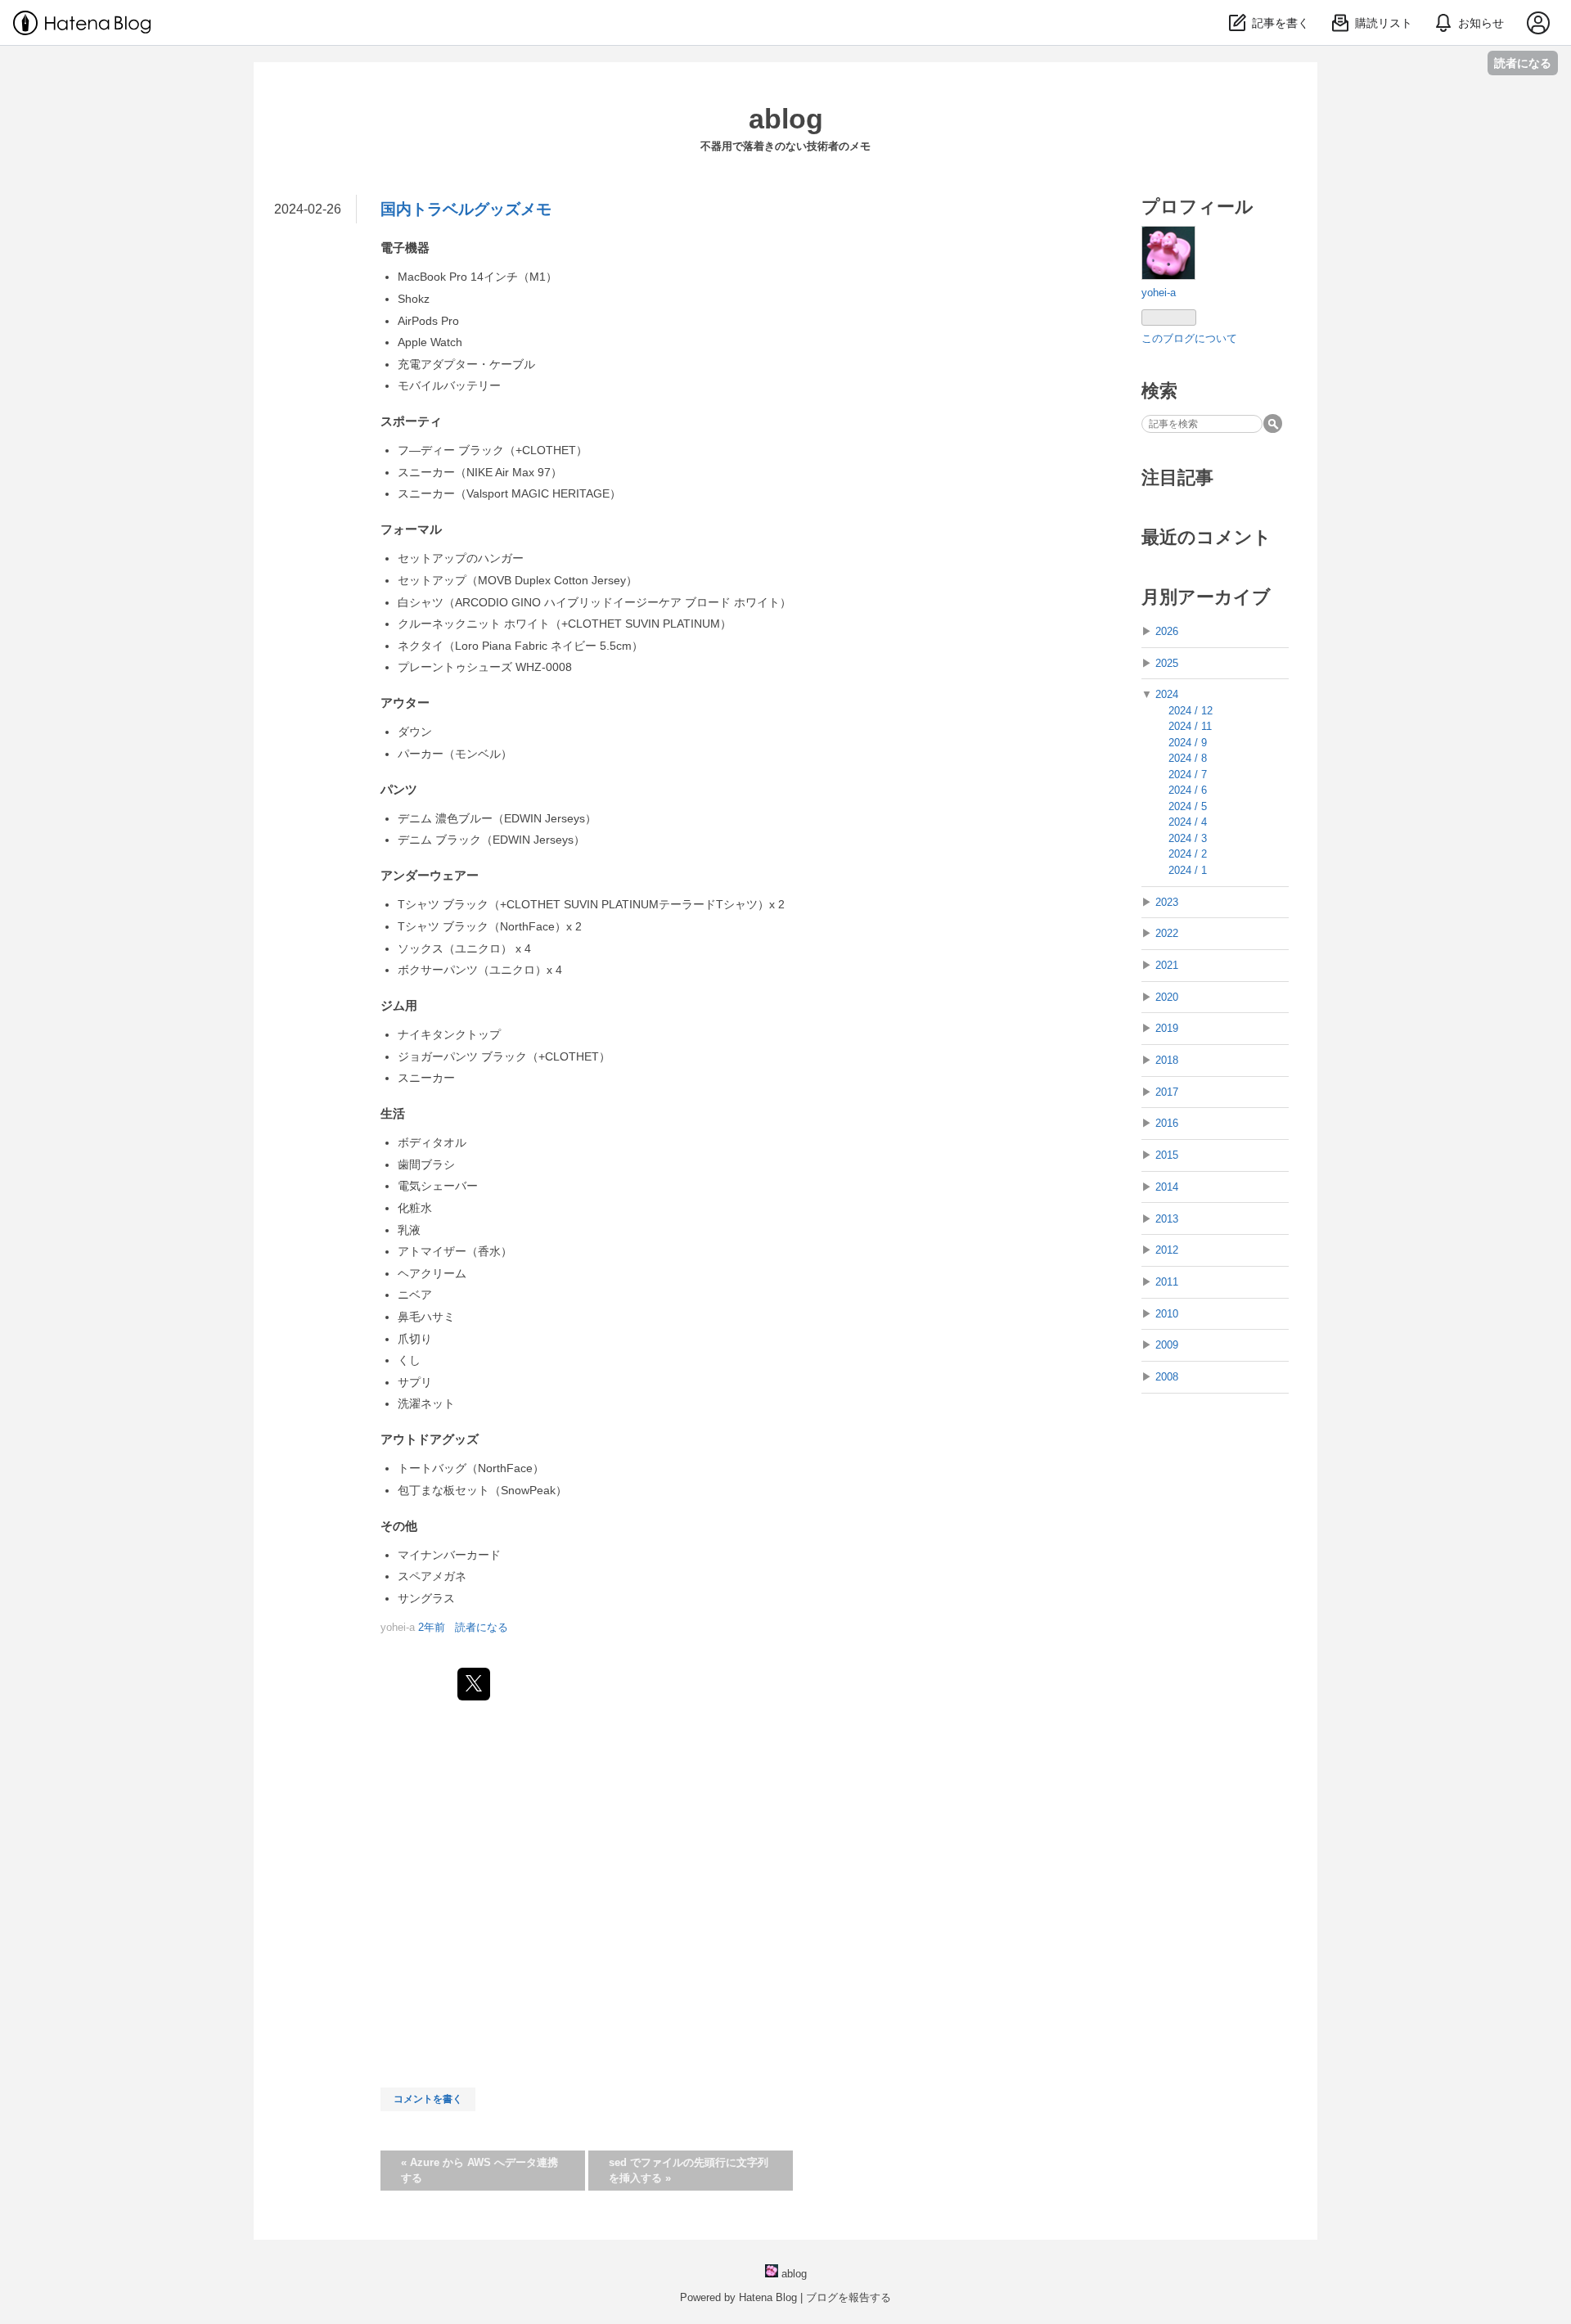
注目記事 (1177, 477)
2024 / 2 (1188, 854)
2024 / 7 (1188, 775)
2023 (1167, 902)
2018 (1167, 1060)
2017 (1167, 1092)
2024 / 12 (1191, 711)
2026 (1167, 631)
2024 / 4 (1188, 822)
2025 (1167, 663)
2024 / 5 (1188, 806)
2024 (1167, 694)
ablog (786, 119)
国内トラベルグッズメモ (466, 209)
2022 (1167, 933)
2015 (1167, 1155)
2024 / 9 (1188, 743)
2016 (1167, 1123)
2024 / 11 (1190, 726)
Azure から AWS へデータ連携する (479, 2171)
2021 (1167, 965)
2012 (1167, 1250)
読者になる (1523, 63)
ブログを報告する (849, 2297)
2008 (1167, 1377)
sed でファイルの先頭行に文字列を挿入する (689, 2171)
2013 (1167, 1219)
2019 (1167, 1028)
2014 (1167, 1187)
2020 (1167, 997)
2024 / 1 (1188, 870)
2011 (1167, 1282)
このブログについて (1189, 338)
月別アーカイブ (1206, 597)
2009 (1167, 1345)
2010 (1167, 1314)
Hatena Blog (768, 2297)
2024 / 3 (1188, 838)
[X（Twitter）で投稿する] (474, 1684)
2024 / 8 (1188, 758)
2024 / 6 (1188, 790)
